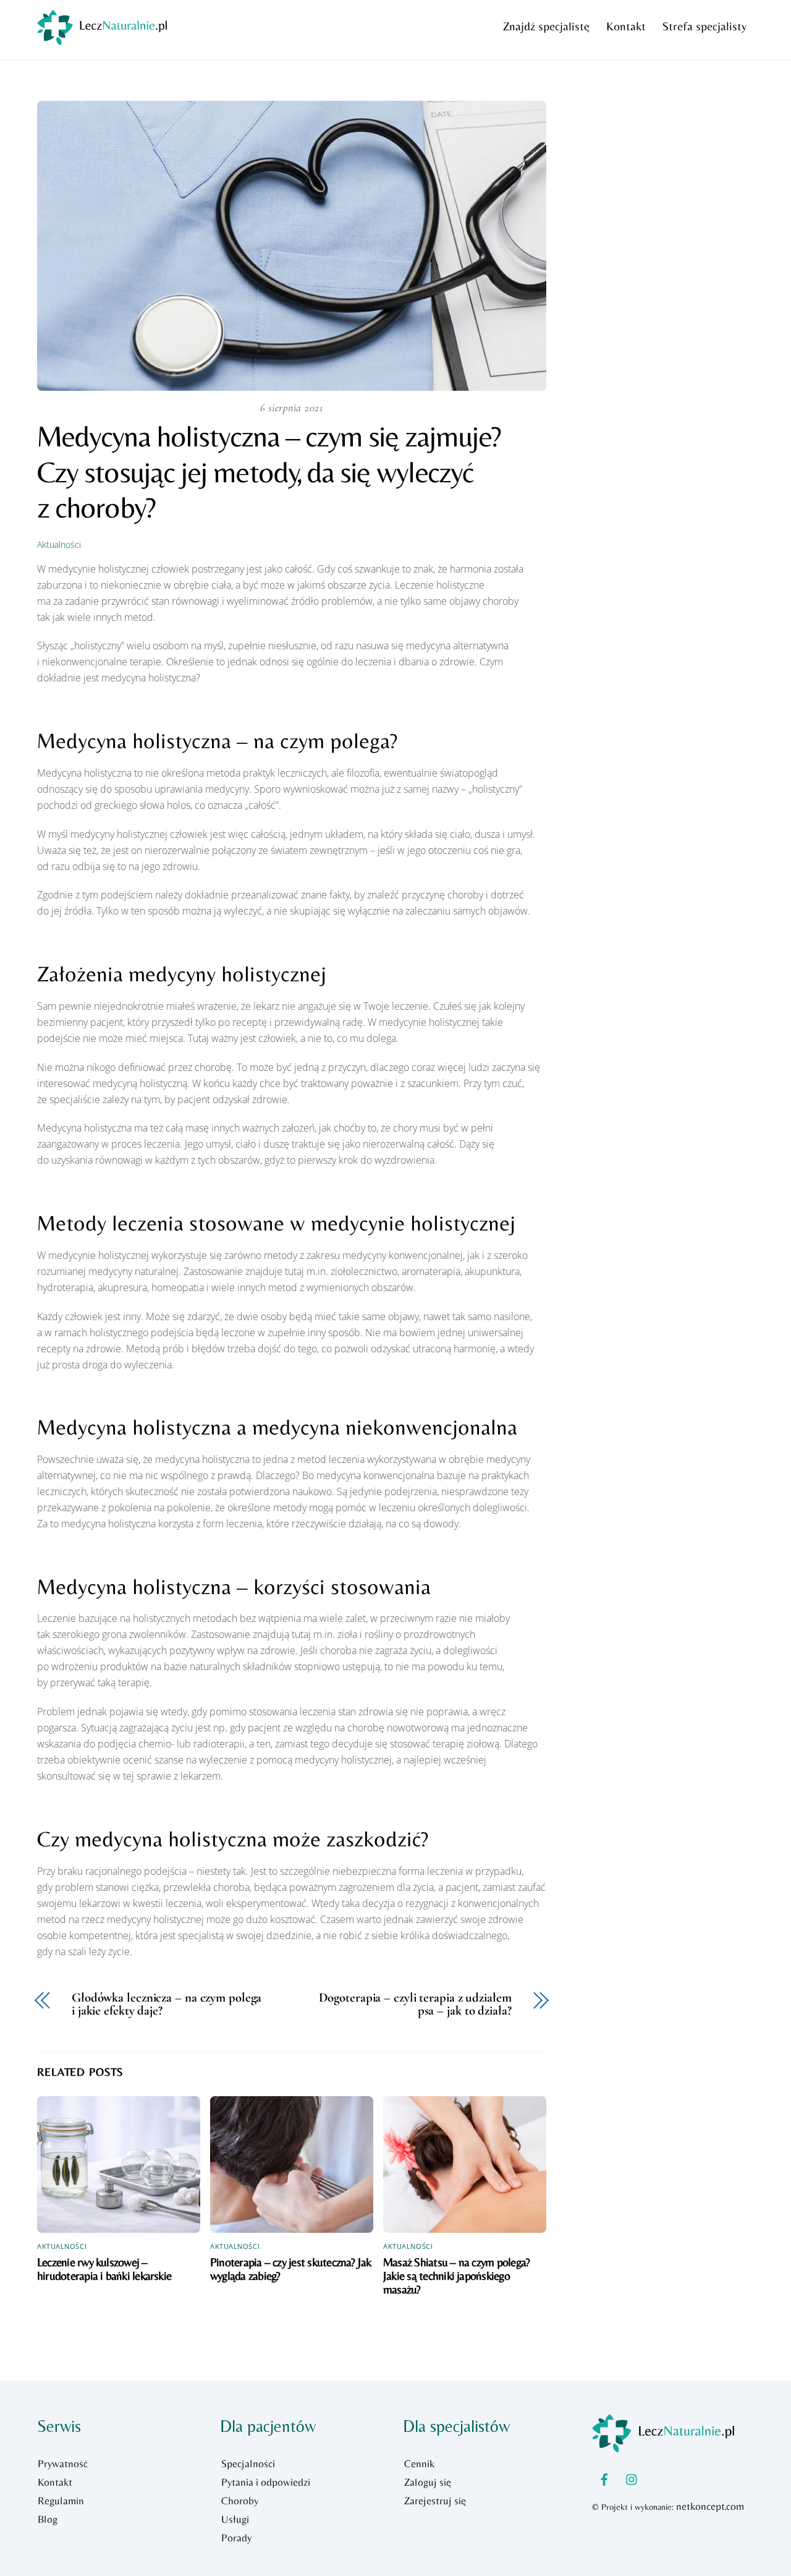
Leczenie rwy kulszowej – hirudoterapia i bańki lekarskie (104, 2269)
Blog (48, 2519)
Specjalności (248, 2463)
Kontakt (626, 26)
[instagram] (632, 2478)
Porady (236, 2538)
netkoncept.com (710, 2506)
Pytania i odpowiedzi (266, 2482)
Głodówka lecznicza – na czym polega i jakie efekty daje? (167, 2005)
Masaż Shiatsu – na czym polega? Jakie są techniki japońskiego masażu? (456, 2275)
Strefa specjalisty (704, 26)
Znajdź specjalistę (546, 26)
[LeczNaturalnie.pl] (102, 39)
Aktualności (59, 544)
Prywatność (63, 2463)
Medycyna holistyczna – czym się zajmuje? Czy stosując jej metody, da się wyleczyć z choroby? (269, 471)
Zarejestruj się (435, 2501)
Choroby (240, 2501)
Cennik (419, 2463)
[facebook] (604, 2478)
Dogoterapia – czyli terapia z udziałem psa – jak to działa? (415, 2005)
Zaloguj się (428, 2482)
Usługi (235, 2519)
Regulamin (61, 2501)
